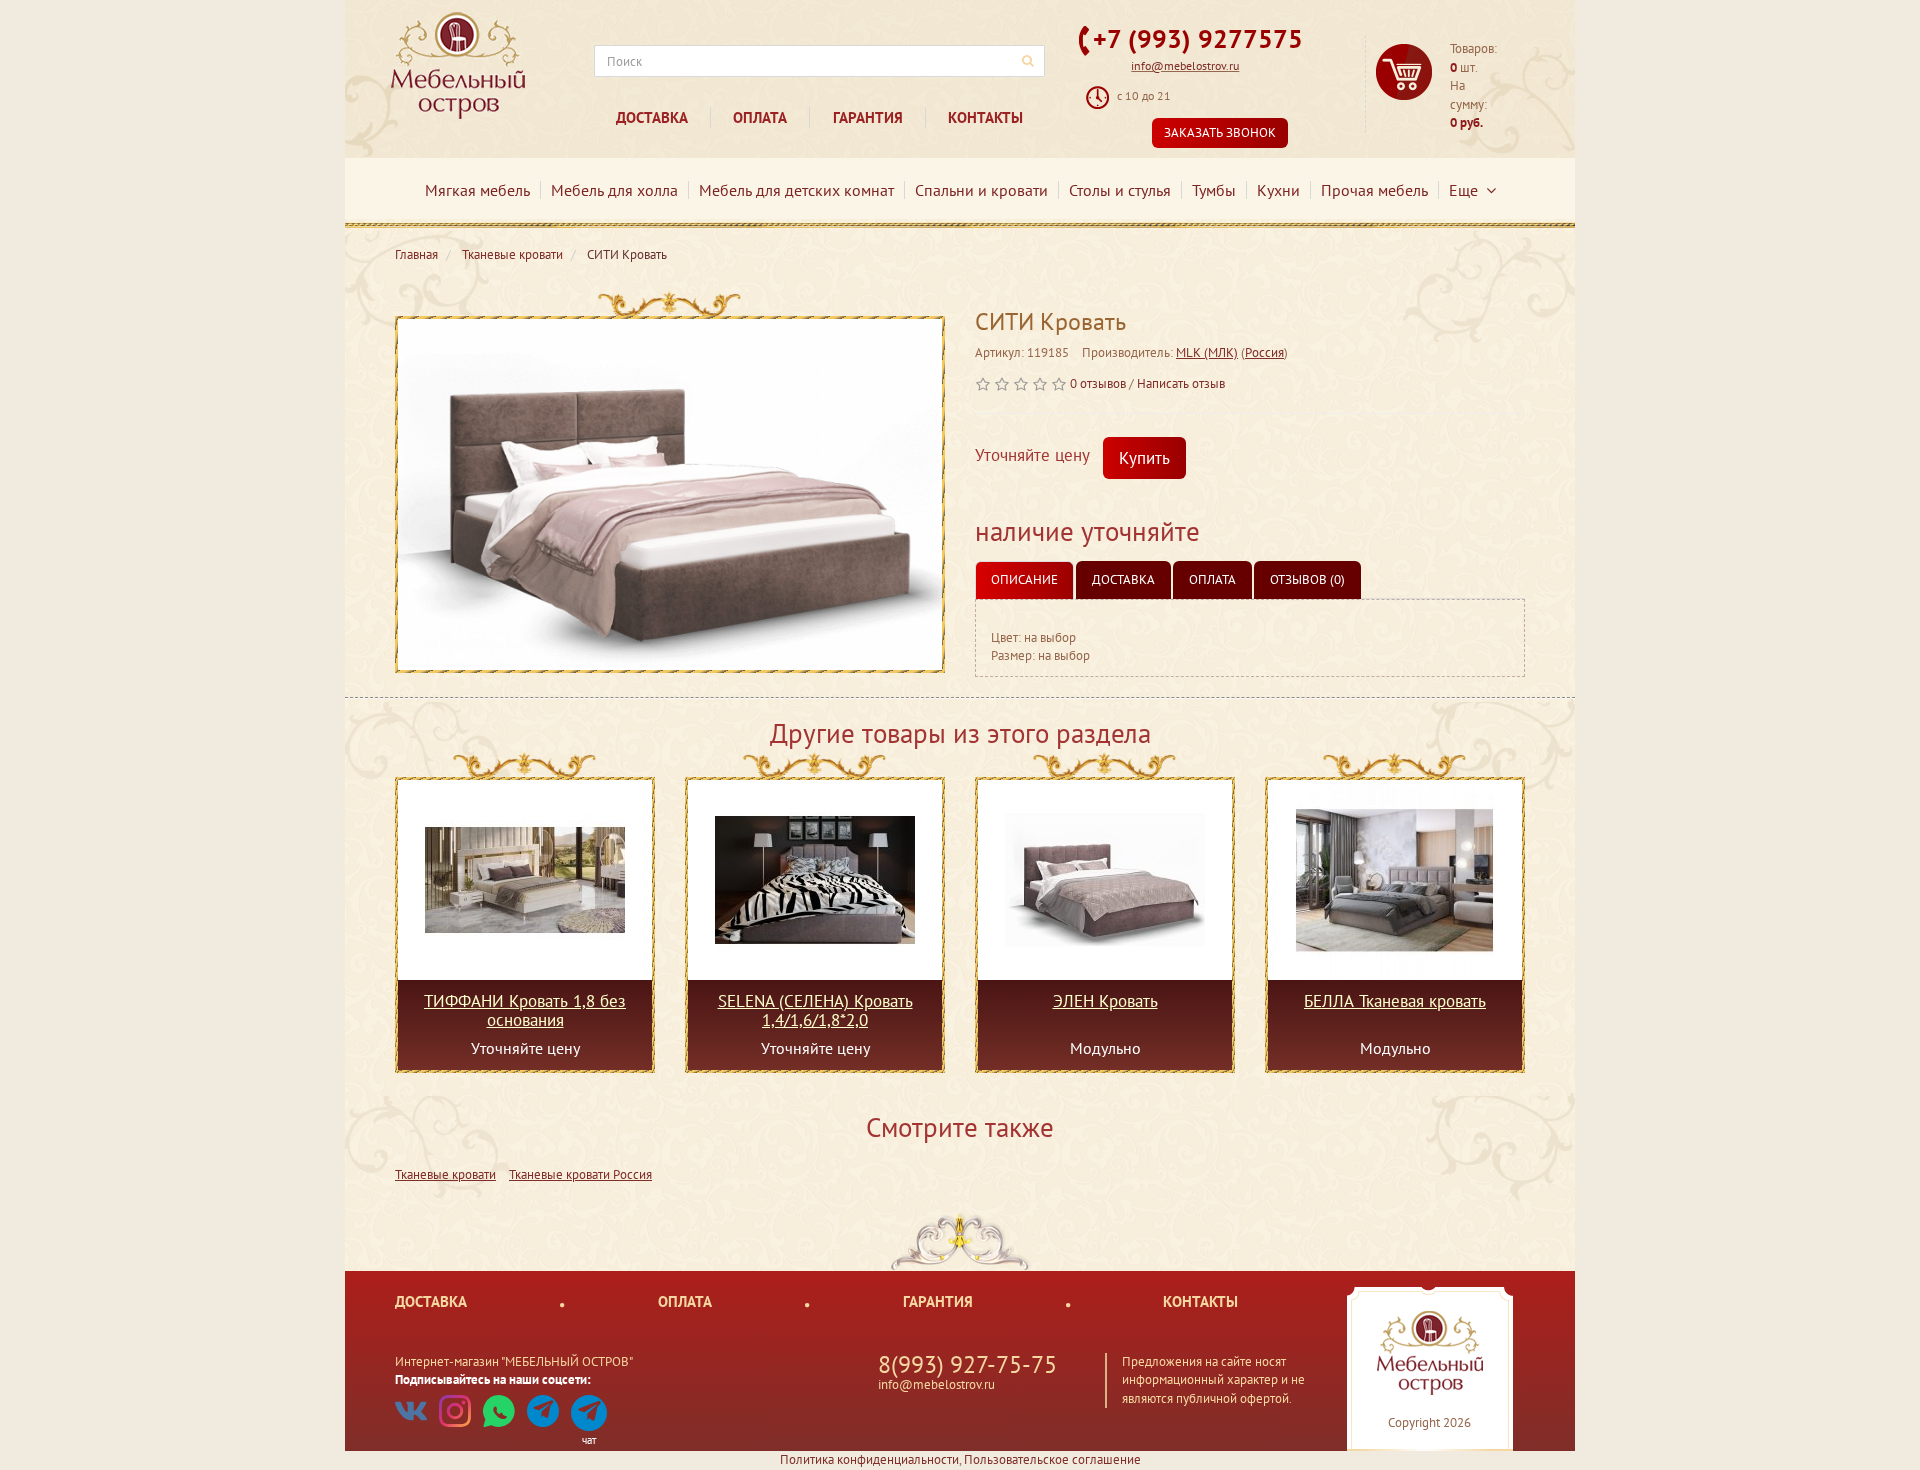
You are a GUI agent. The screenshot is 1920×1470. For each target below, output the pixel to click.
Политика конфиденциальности (869, 1459)
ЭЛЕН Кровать (1105, 1002)
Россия (1264, 352)
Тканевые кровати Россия (580, 1174)
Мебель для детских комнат (796, 190)
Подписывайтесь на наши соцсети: (493, 1379)
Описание (1024, 579)
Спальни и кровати (981, 190)
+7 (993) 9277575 (1198, 38)
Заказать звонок (1220, 132)
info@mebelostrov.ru (1185, 65)
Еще (1467, 190)
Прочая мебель (1374, 190)
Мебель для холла (614, 190)
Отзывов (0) (1307, 579)
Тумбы (1214, 190)
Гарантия (868, 117)
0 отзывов (1098, 383)
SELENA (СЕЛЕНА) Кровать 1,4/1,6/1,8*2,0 (815, 1010)
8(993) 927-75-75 (967, 1364)
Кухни (1278, 190)
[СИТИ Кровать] (670, 494)
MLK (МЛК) (1207, 352)
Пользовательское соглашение (1052, 1459)
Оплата (760, 117)
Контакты (985, 117)
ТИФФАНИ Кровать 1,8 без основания (525, 1010)
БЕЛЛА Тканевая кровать (1395, 1002)
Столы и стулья (1120, 190)
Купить (1144, 458)
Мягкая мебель (477, 190)
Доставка (652, 117)
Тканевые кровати (445, 1174)
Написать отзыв (1181, 383)
